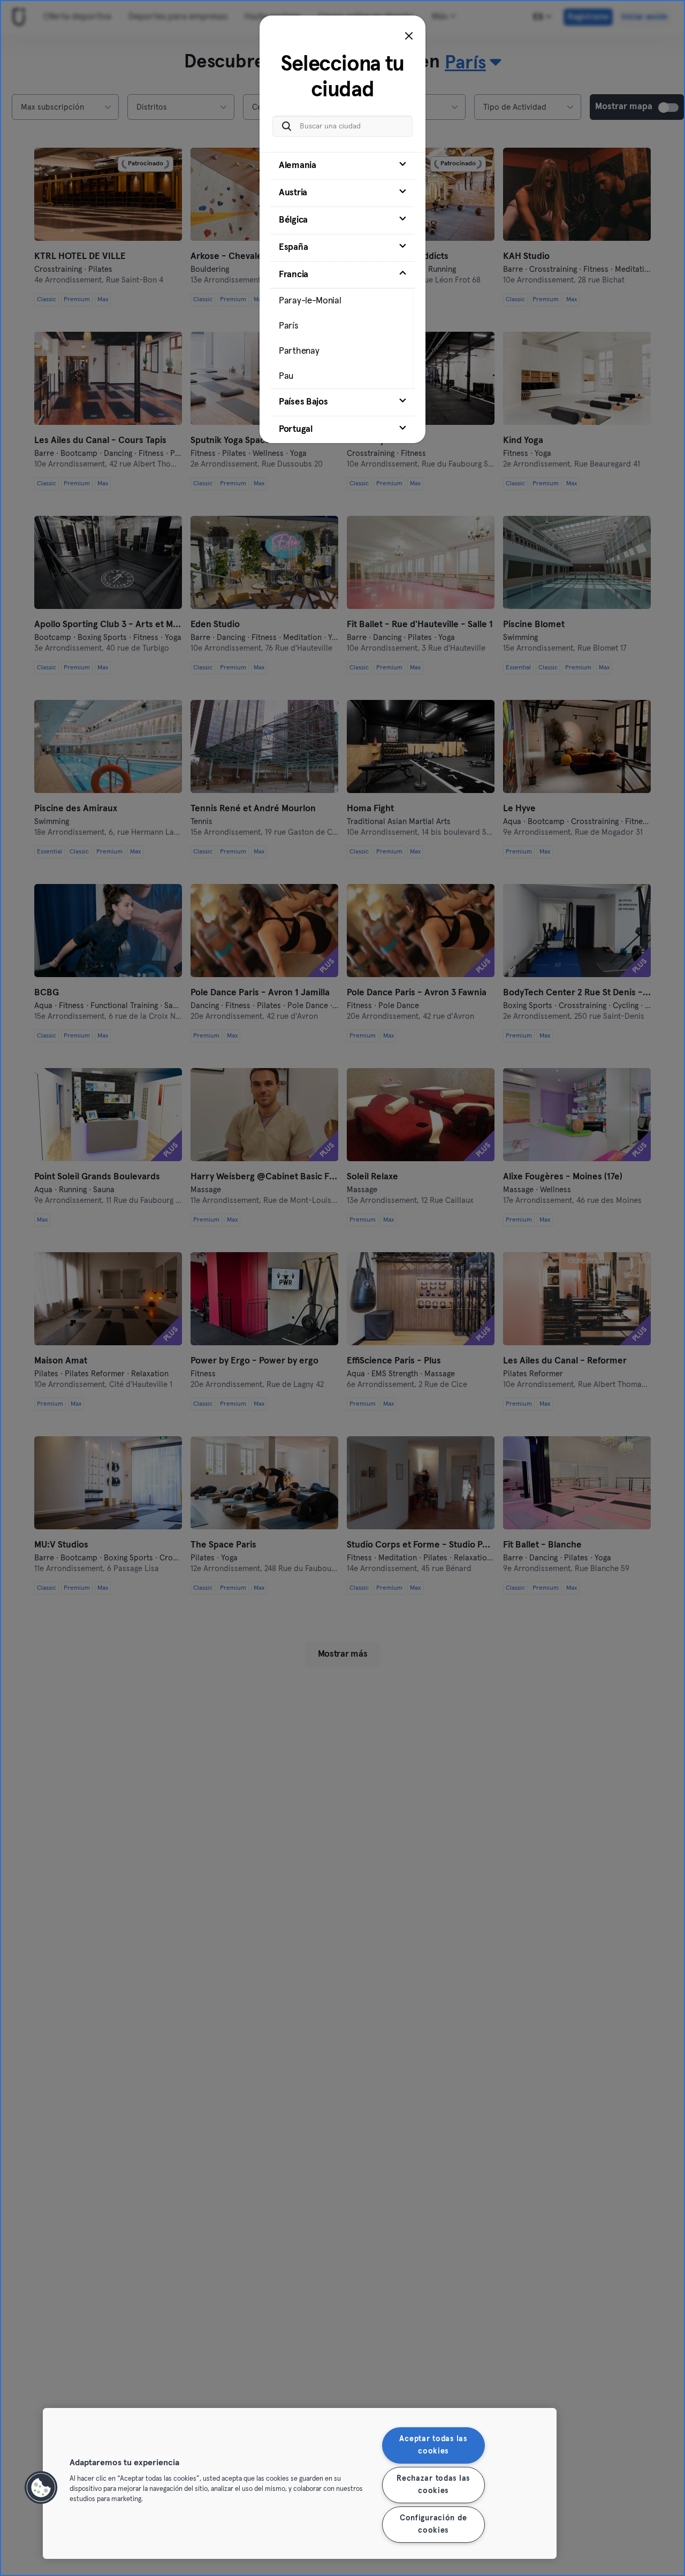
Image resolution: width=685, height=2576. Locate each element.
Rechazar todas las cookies (433, 2485)
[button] (41, 2488)
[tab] (342, 166)
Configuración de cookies (433, 2524)
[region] (300, 2483)
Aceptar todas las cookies (433, 2445)
